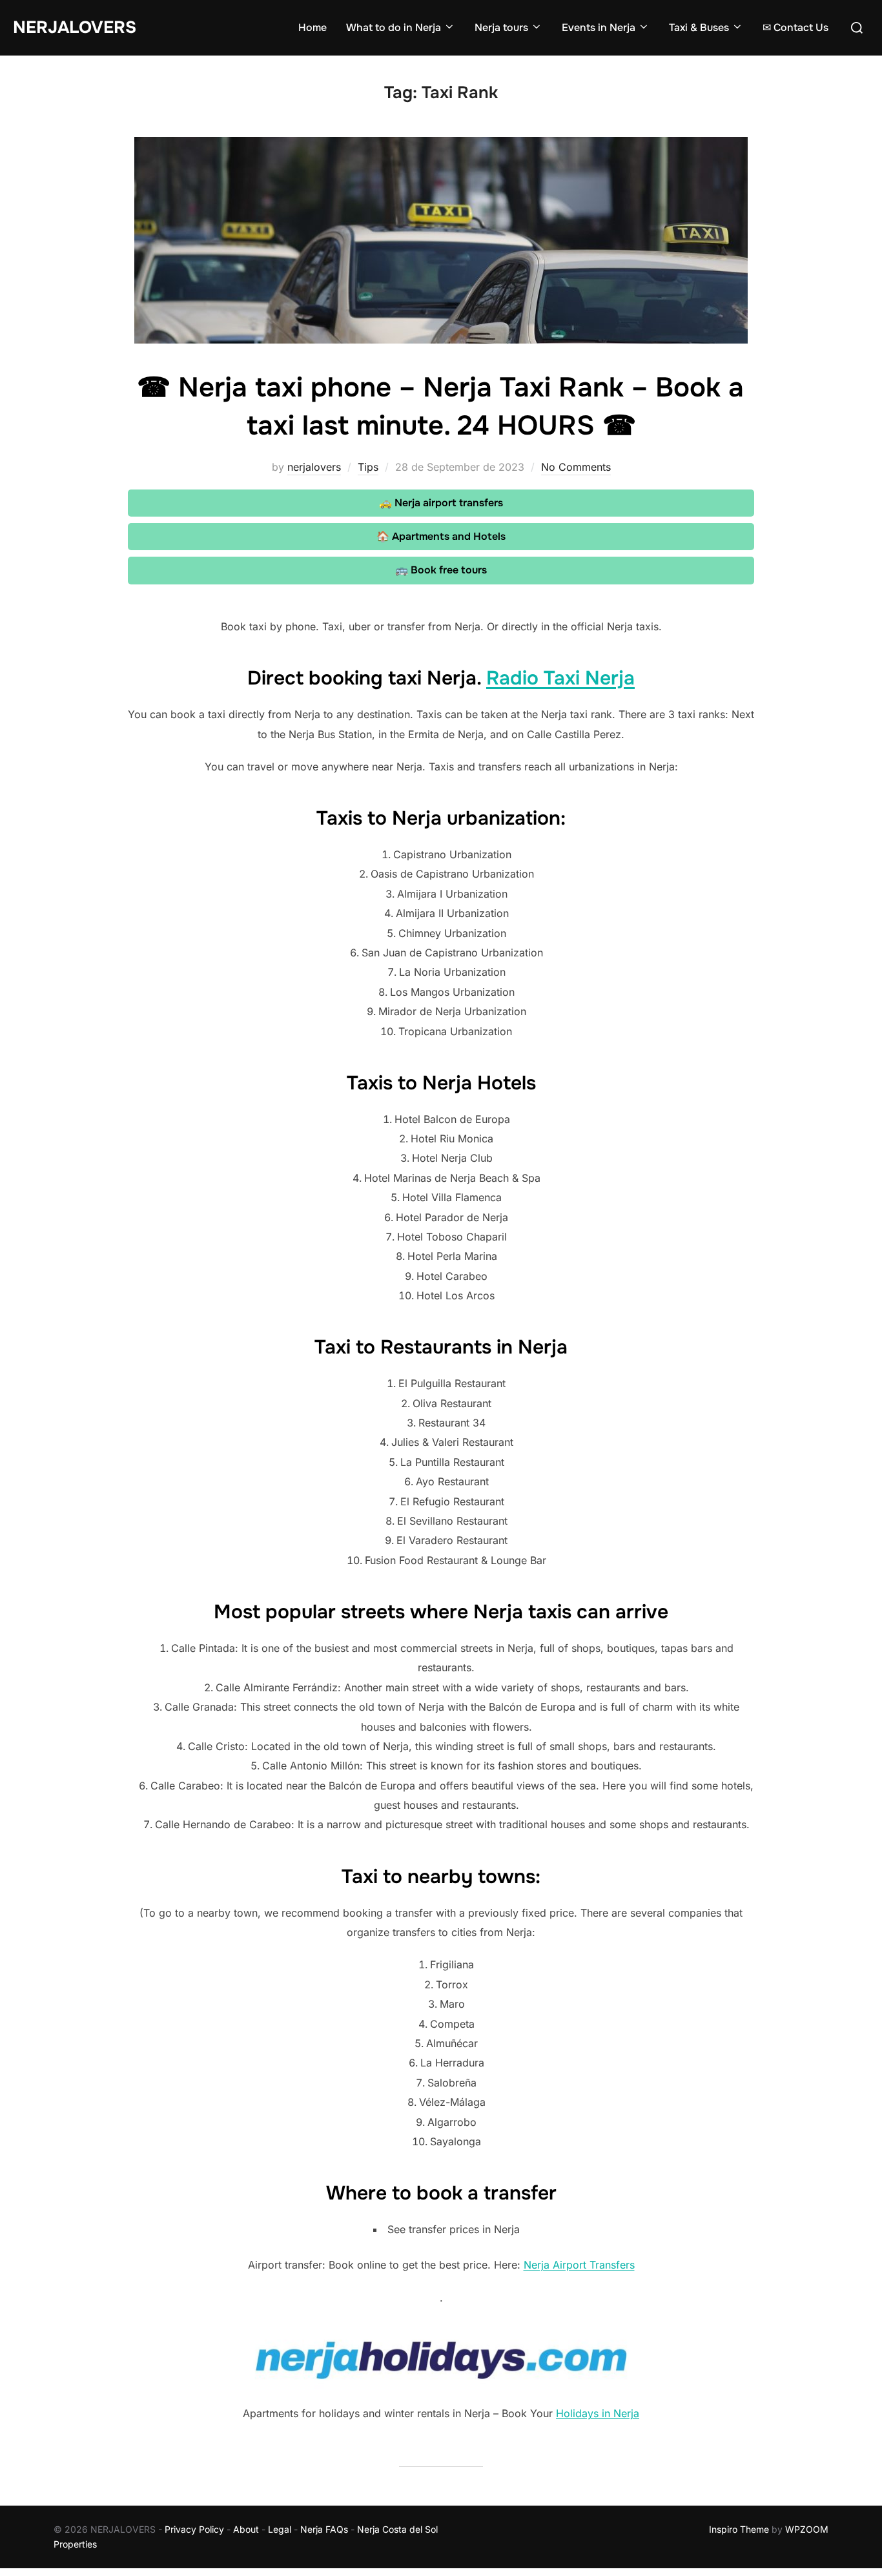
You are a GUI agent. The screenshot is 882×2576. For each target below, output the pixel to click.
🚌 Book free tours (441, 570)
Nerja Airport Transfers (579, 2265)
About (246, 2529)
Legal (280, 2529)
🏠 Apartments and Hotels (441, 536)
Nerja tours (501, 27)
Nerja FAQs (324, 2529)
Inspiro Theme (739, 2529)
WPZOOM (807, 2529)
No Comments (576, 467)
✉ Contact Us (795, 27)
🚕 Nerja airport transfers (441, 503)
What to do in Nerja (394, 27)
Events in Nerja (599, 27)
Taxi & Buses (699, 27)
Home (313, 27)
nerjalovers (314, 467)
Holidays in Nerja (598, 2413)
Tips (368, 467)
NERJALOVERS (75, 27)
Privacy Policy (194, 2529)
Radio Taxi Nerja (560, 678)
